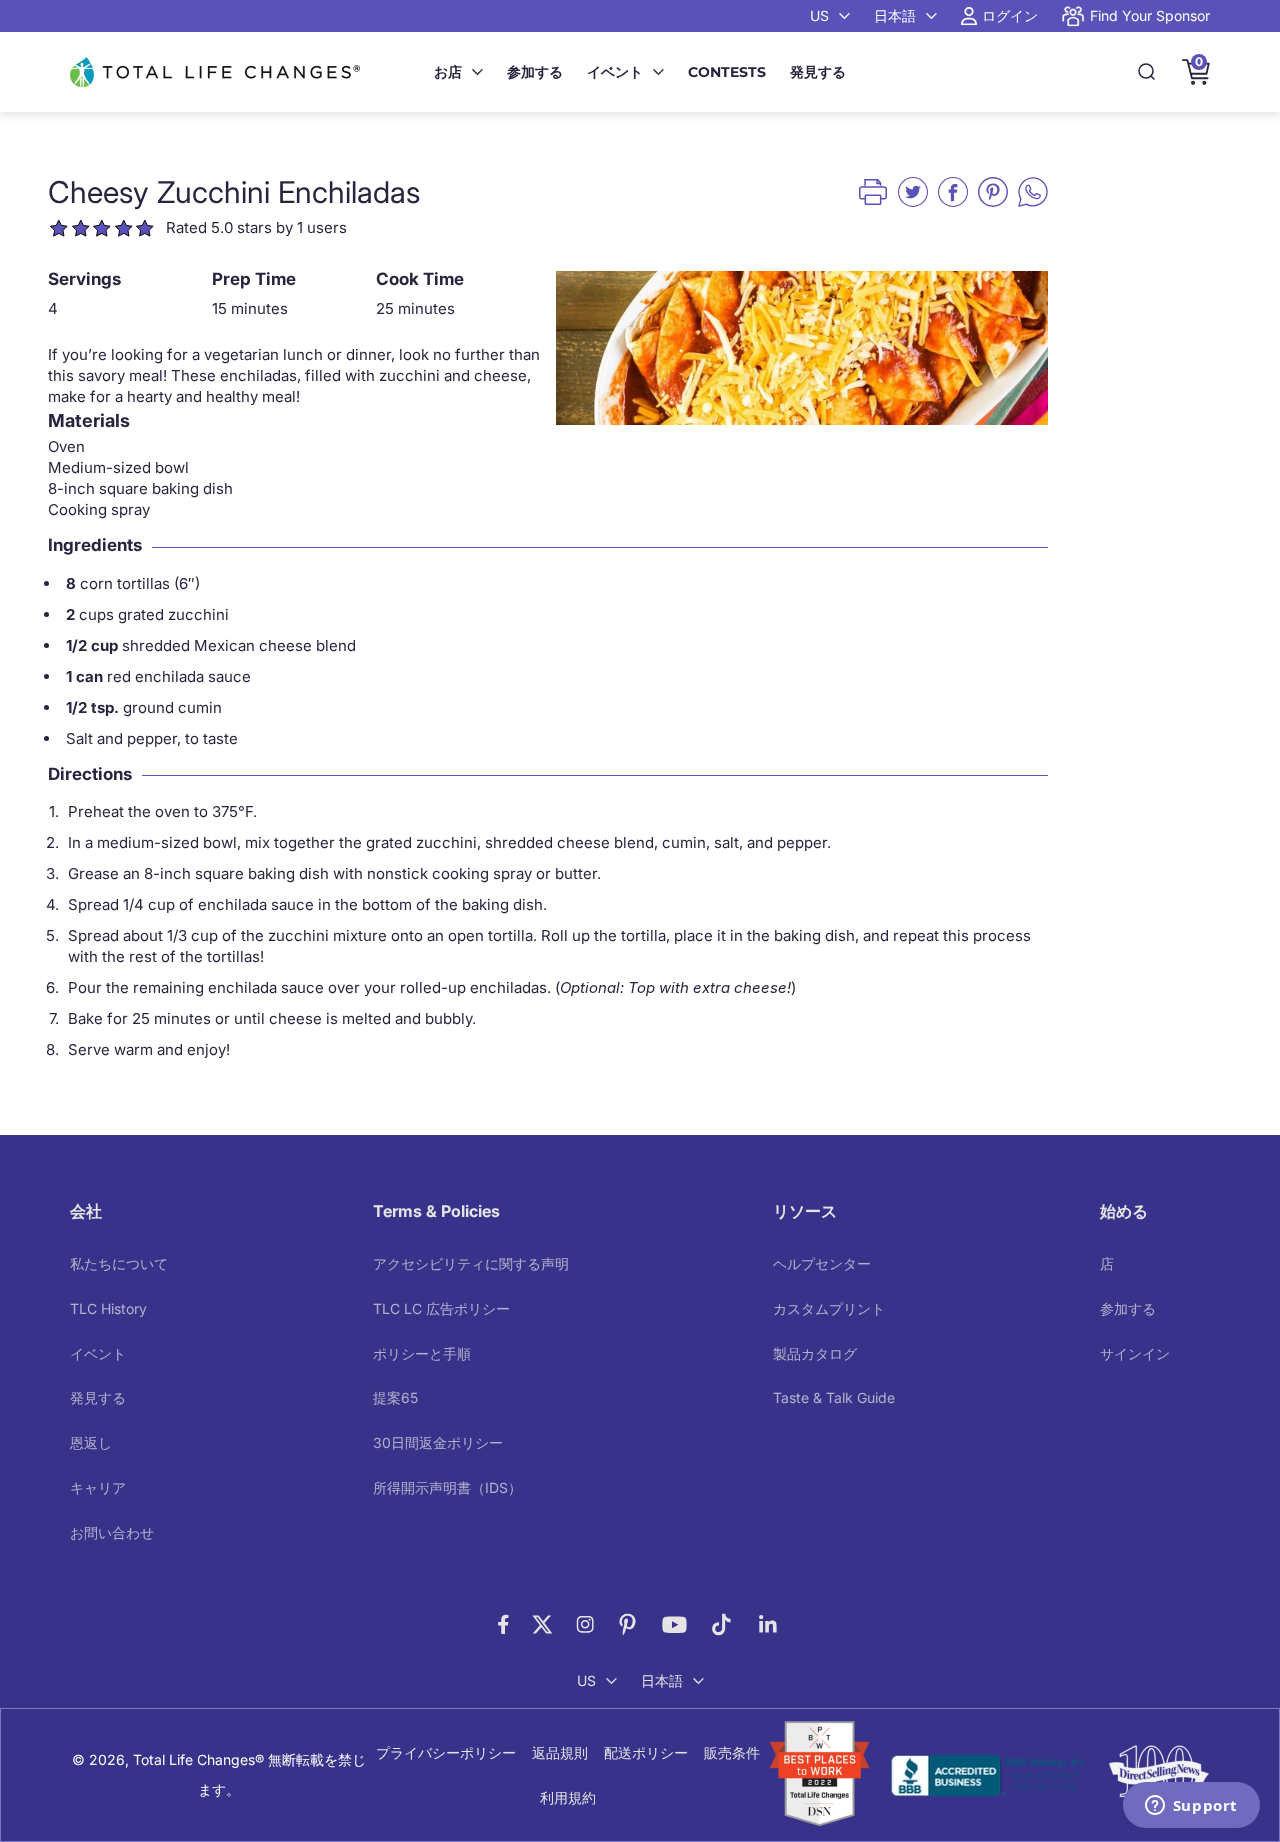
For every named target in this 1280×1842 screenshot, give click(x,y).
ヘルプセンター (822, 1263)
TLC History (108, 1308)
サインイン (1135, 1353)
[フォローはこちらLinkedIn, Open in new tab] (768, 1624)
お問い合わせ (112, 1532)
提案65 (395, 1397)
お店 (448, 72)
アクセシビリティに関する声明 (471, 1263)
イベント (615, 72)
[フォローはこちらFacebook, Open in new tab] (503, 1624)
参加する (535, 72)
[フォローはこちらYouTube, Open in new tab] (674, 1624)
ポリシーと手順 (422, 1353)
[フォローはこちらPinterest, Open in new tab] (627, 1624)
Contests (727, 72)
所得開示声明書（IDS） (447, 1487)
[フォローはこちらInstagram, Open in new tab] (585, 1624)
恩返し (91, 1442)
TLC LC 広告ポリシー (441, 1308)
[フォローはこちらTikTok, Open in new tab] (721, 1624)
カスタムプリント (829, 1308)
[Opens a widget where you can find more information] (1191, 1807)
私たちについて (119, 1263)
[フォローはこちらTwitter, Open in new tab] (542, 1624)
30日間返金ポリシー (438, 1442)
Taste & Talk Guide (834, 1397)
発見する (818, 72)
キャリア (98, 1487)
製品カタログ (815, 1353)
